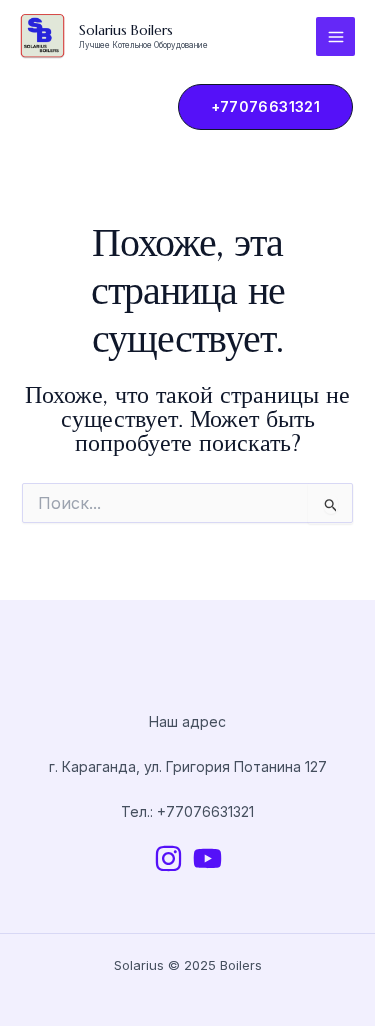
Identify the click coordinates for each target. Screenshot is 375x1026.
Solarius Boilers (126, 30)
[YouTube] (207, 858)
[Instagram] (168, 858)
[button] (256, 107)
